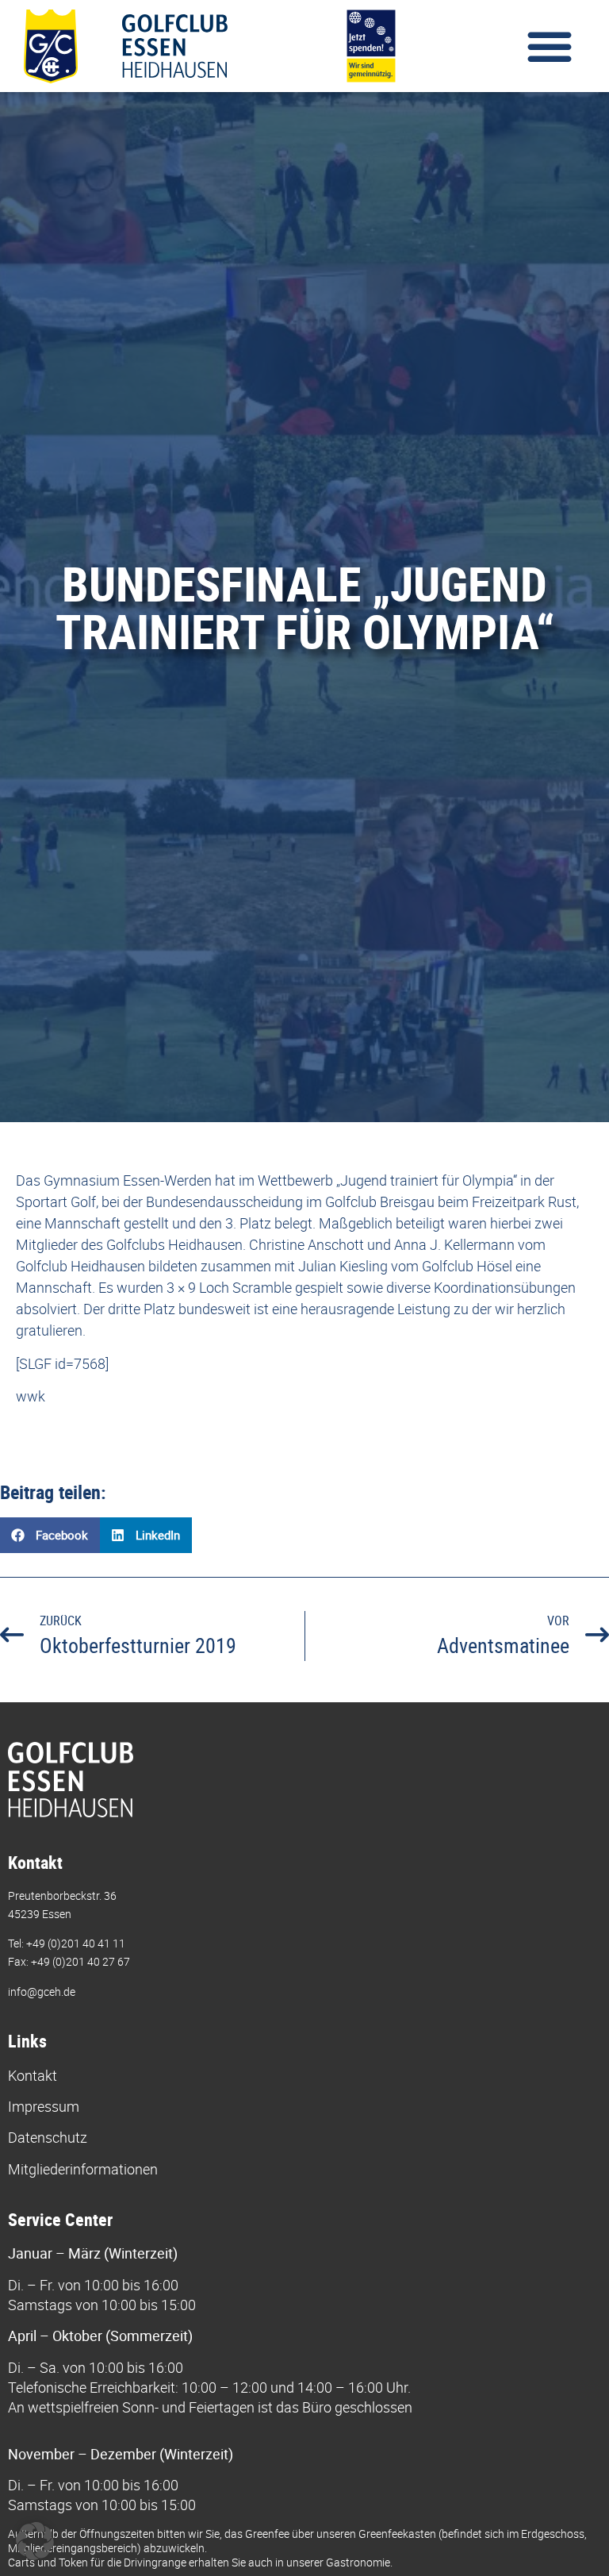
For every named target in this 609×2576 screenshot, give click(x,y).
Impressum (44, 2106)
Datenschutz (48, 2137)
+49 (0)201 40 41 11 (76, 1943)
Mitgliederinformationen (83, 2169)
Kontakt (33, 2075)
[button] (550, 46)
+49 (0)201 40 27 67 (80, 1961)
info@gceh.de (42, 1992)
